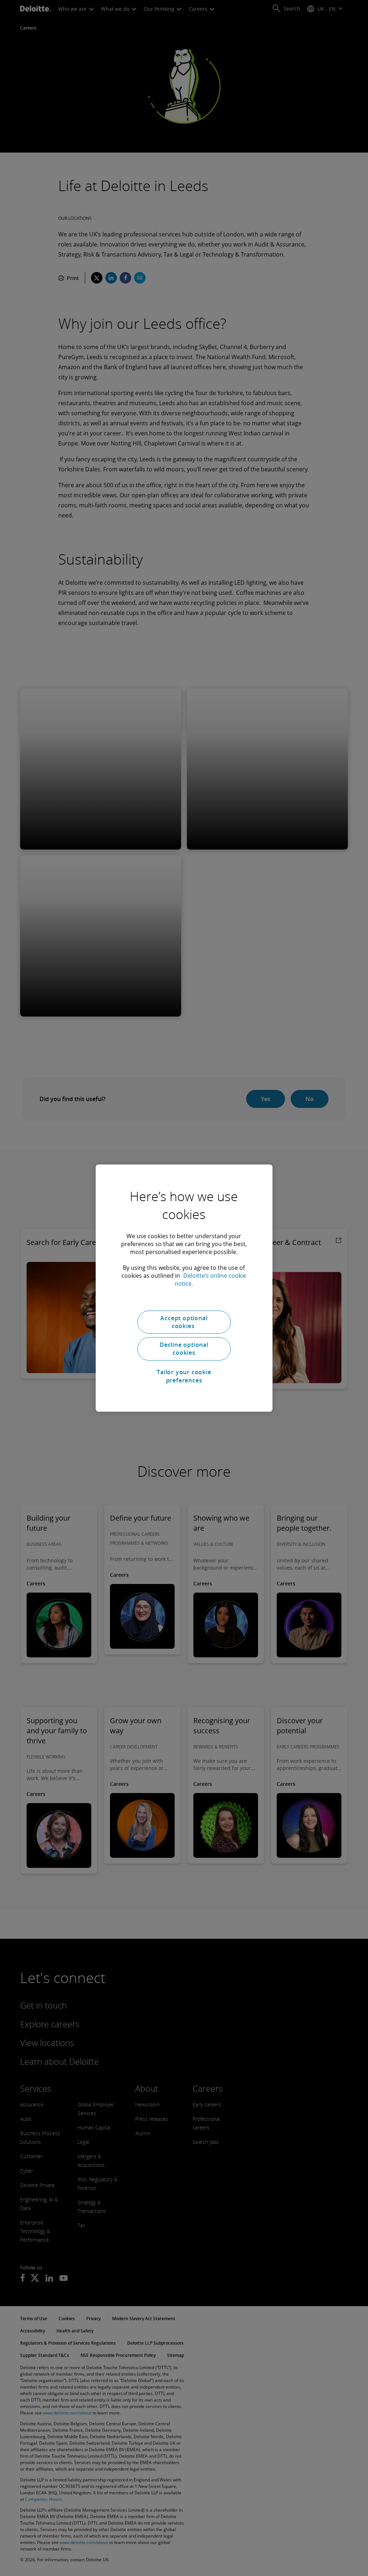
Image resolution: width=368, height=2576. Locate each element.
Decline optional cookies (184, 1349)
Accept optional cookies (184, 1322)
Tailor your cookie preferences (184, 1376)
